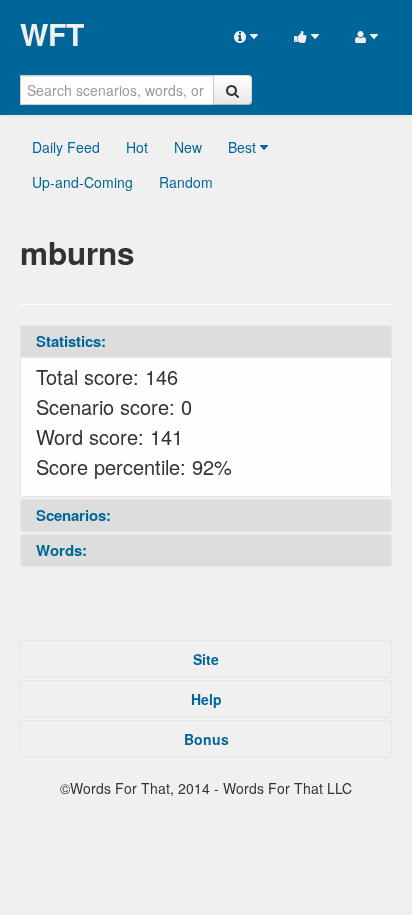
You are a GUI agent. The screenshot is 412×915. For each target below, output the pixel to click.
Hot (137, 147)
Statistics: (71, 341)
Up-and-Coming (82, 182)
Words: (61, 550)
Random (186, 182)
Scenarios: (73, 515)
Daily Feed (66, 147)
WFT (52, 34)
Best (244, 147)
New (188, 147)
